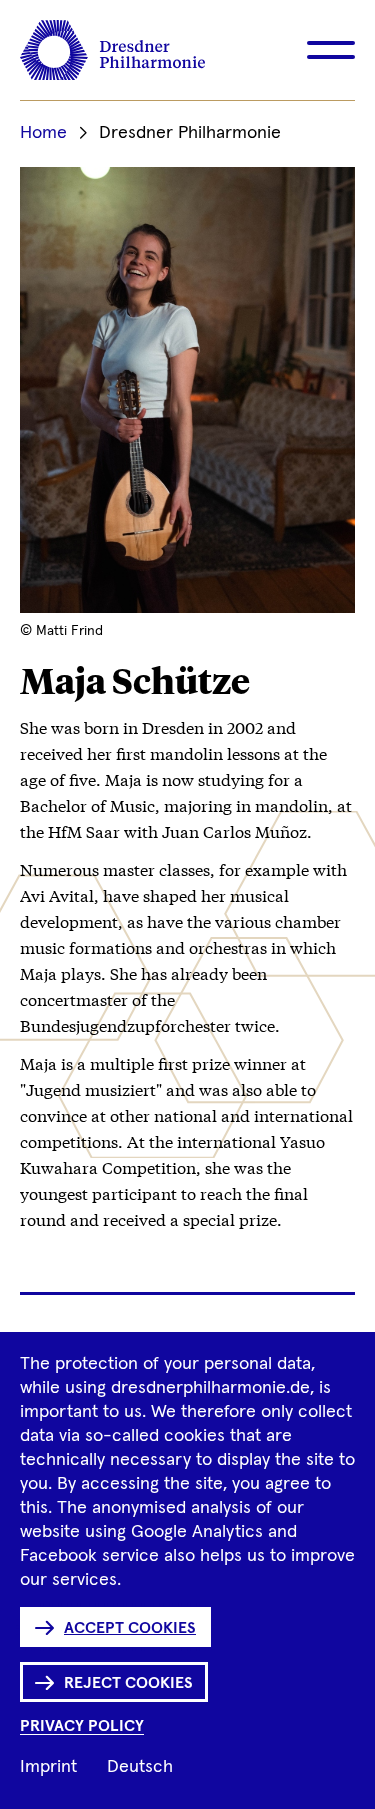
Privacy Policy (82, 1726)
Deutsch (140, 1767)
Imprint (48, 1767)
